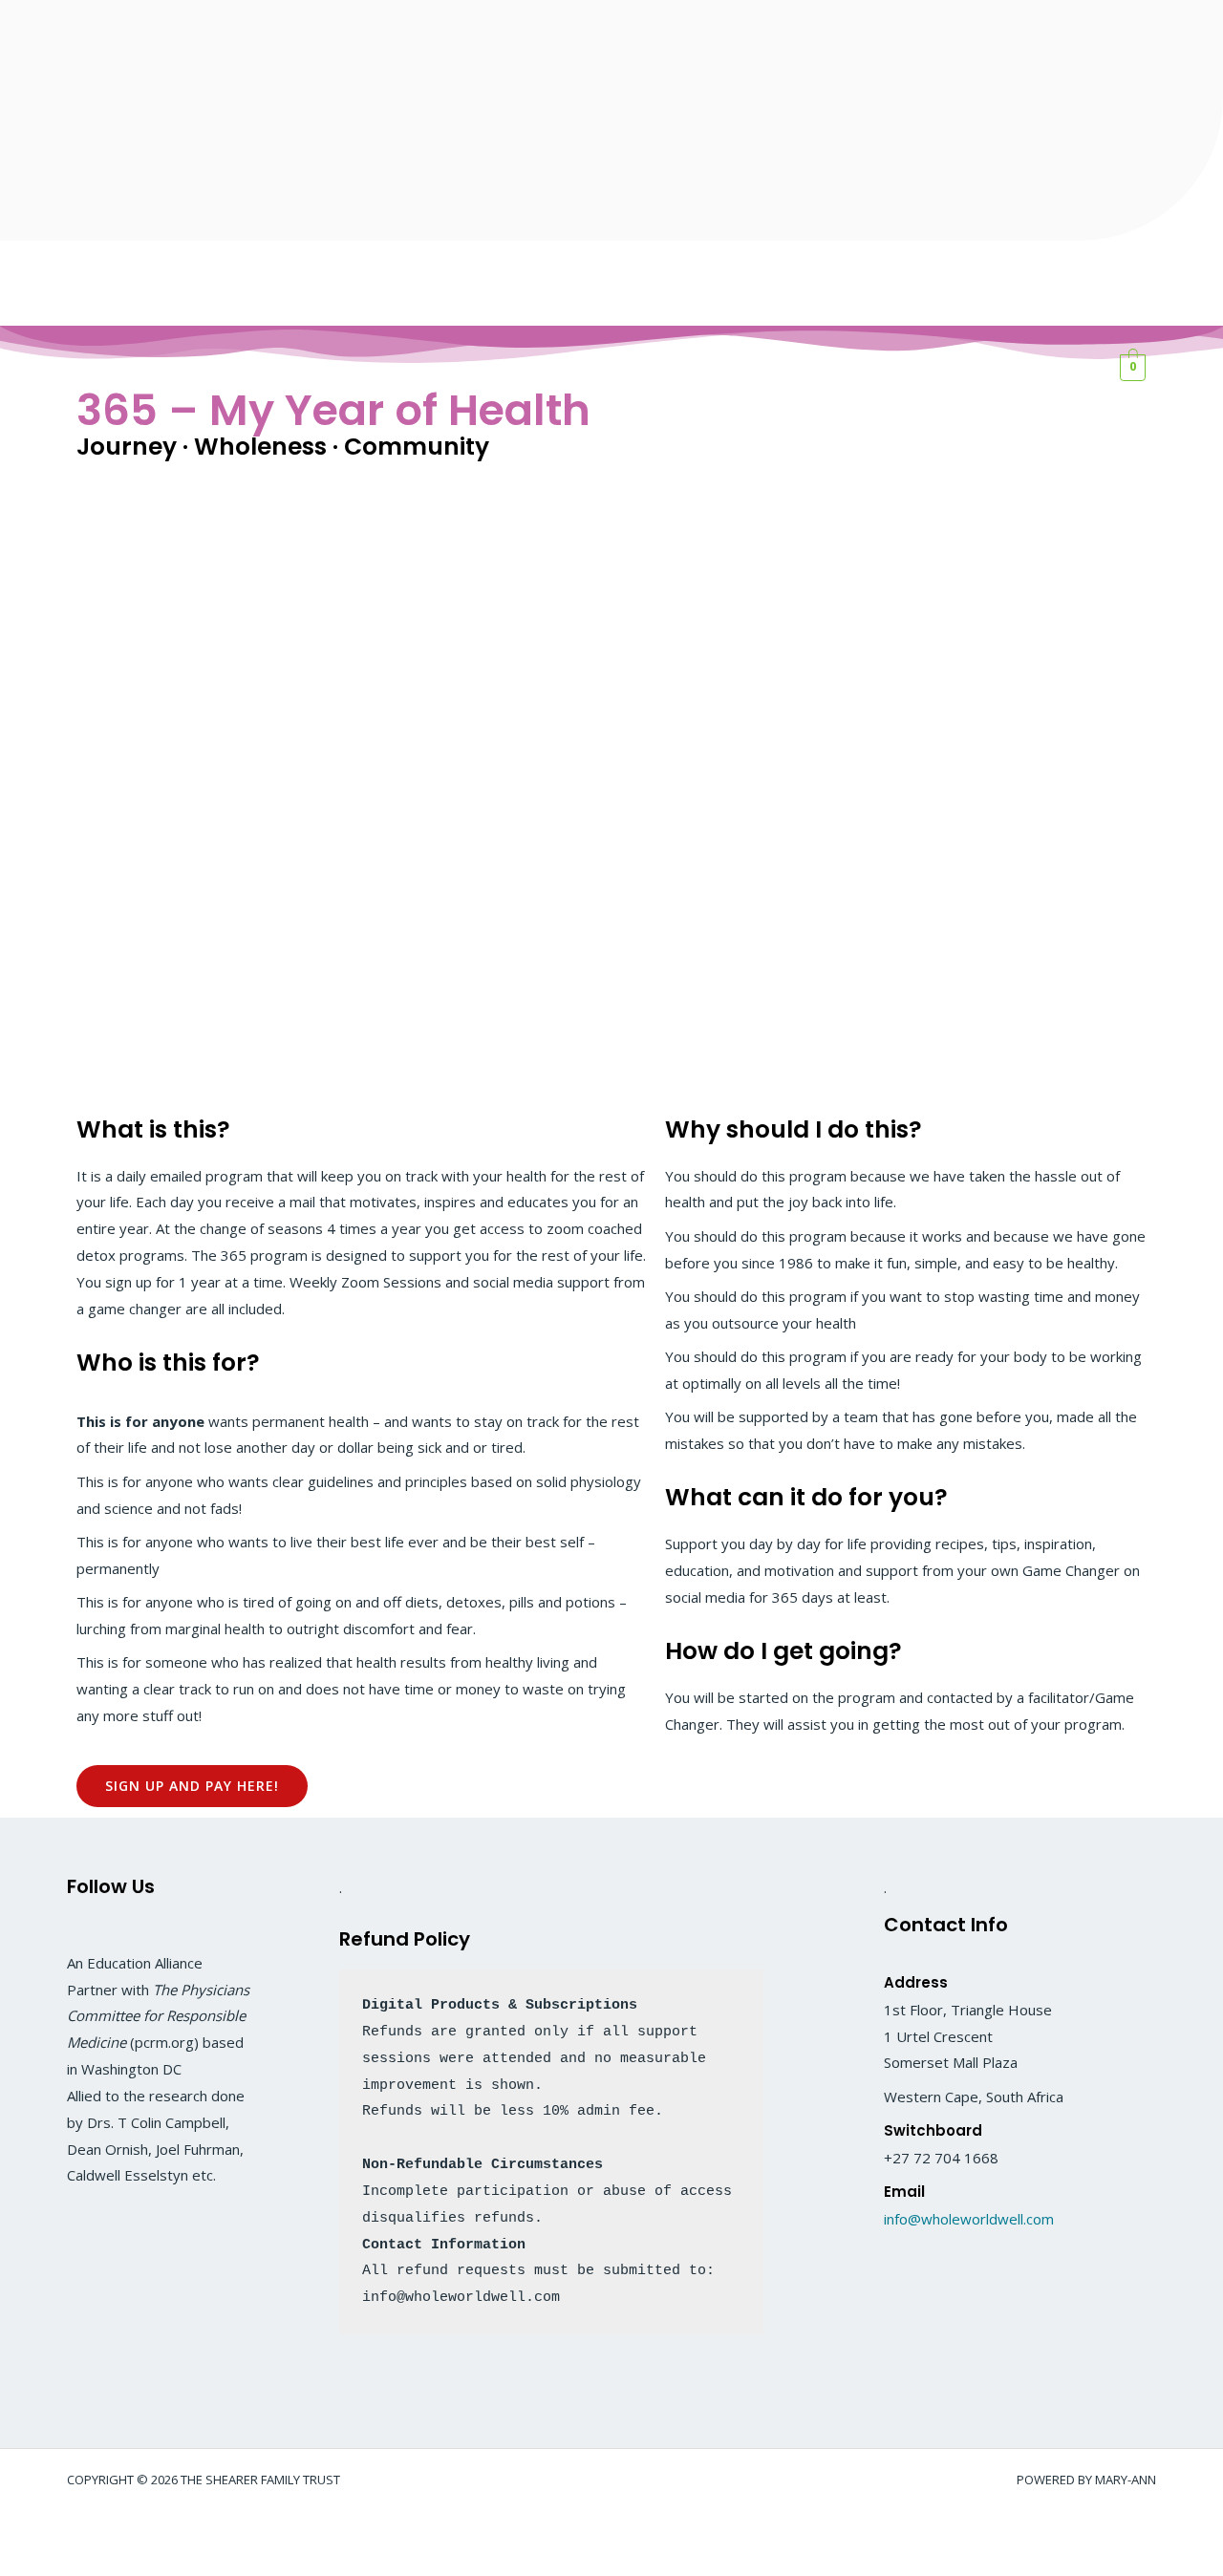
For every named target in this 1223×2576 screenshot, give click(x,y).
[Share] (151, 2529)
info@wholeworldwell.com (969, 2219)
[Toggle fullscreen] (90, 2529)
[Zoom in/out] (29, 2529)
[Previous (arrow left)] (29, 2562)
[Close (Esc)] (212, 2529)
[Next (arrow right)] (90, 2562)
